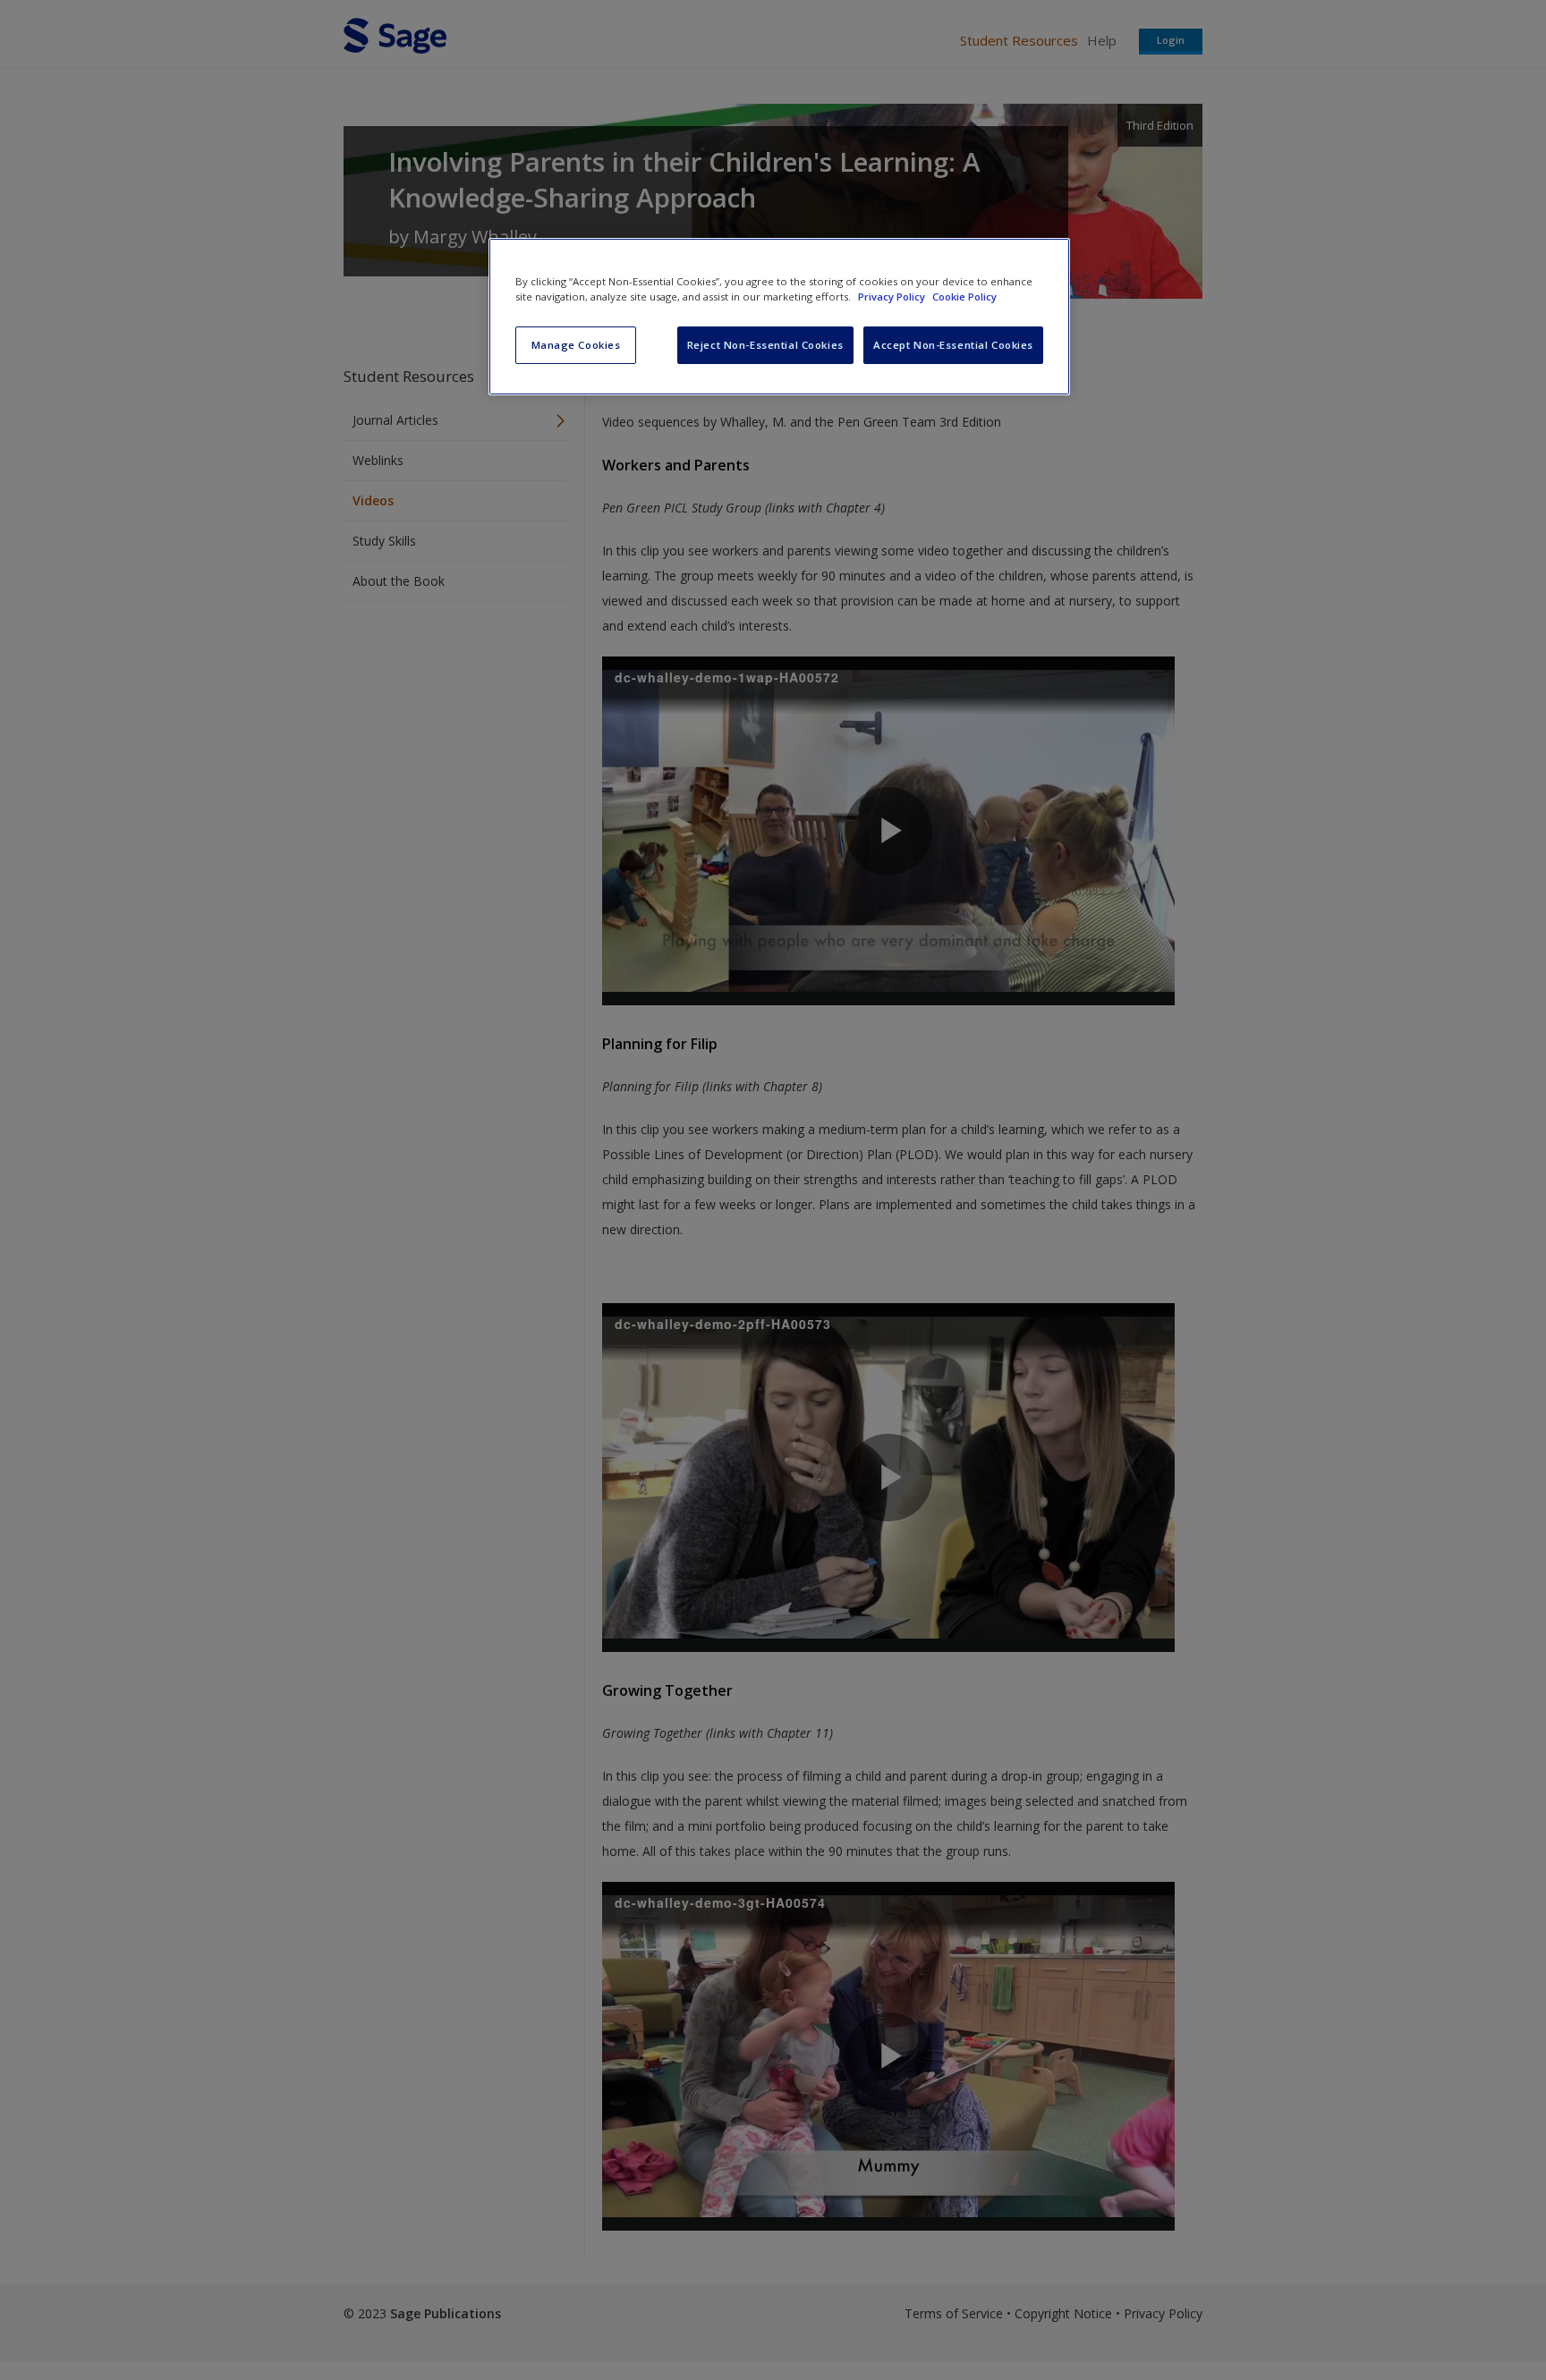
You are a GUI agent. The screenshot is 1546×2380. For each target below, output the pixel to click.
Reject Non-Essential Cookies (765, 345)
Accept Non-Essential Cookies (953, 345)
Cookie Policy (964, 296)
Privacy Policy (893, 296)
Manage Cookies (576, 345)
